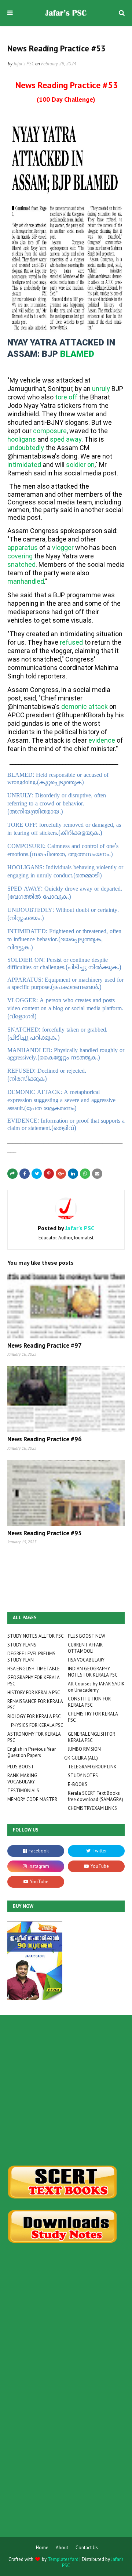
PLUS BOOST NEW (87, 1636)
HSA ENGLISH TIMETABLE (34, 1669)
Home (42, 2548)
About (62, 2548)
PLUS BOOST (21, 1767)
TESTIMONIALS (23, 1791)
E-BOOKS (78, 1784)
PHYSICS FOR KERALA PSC (37, 1725)
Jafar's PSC (24, 64)
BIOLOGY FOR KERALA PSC (34, 1716)
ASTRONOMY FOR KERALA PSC (34, 1737)
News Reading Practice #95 (45, 1533)
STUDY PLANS (22, 1645)
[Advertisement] (66, 2090)
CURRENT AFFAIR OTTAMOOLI (85, 1648)
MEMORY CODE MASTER (32, 1799)
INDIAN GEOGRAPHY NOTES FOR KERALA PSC (93, 1672)
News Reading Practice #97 (45, 1345)
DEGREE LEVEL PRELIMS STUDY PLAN (31, 1657)
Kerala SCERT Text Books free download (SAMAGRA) (96, 1796)
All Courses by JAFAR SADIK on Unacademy (96, 1687)
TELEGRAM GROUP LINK (92, 1767)
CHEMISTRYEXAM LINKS (92, 1808)
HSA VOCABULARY (86, 1660)
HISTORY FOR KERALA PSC (34, 1693)
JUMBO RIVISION (84, 1749)
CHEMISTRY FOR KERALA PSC (93, 1717)
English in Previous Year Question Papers (32, 1752)
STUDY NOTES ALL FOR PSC (36, 1636)
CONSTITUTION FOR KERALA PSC (89, 1702)
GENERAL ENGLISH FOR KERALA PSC (91, 1737)
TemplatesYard (63, 2559)
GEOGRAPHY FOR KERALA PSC (33, 1681)
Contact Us (87, 2548)
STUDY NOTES (83, 1776)
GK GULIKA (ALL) (81, 1758)
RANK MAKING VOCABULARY (22, 1779)
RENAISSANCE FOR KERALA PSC (35, 1704)
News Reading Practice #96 (45, 1439)
